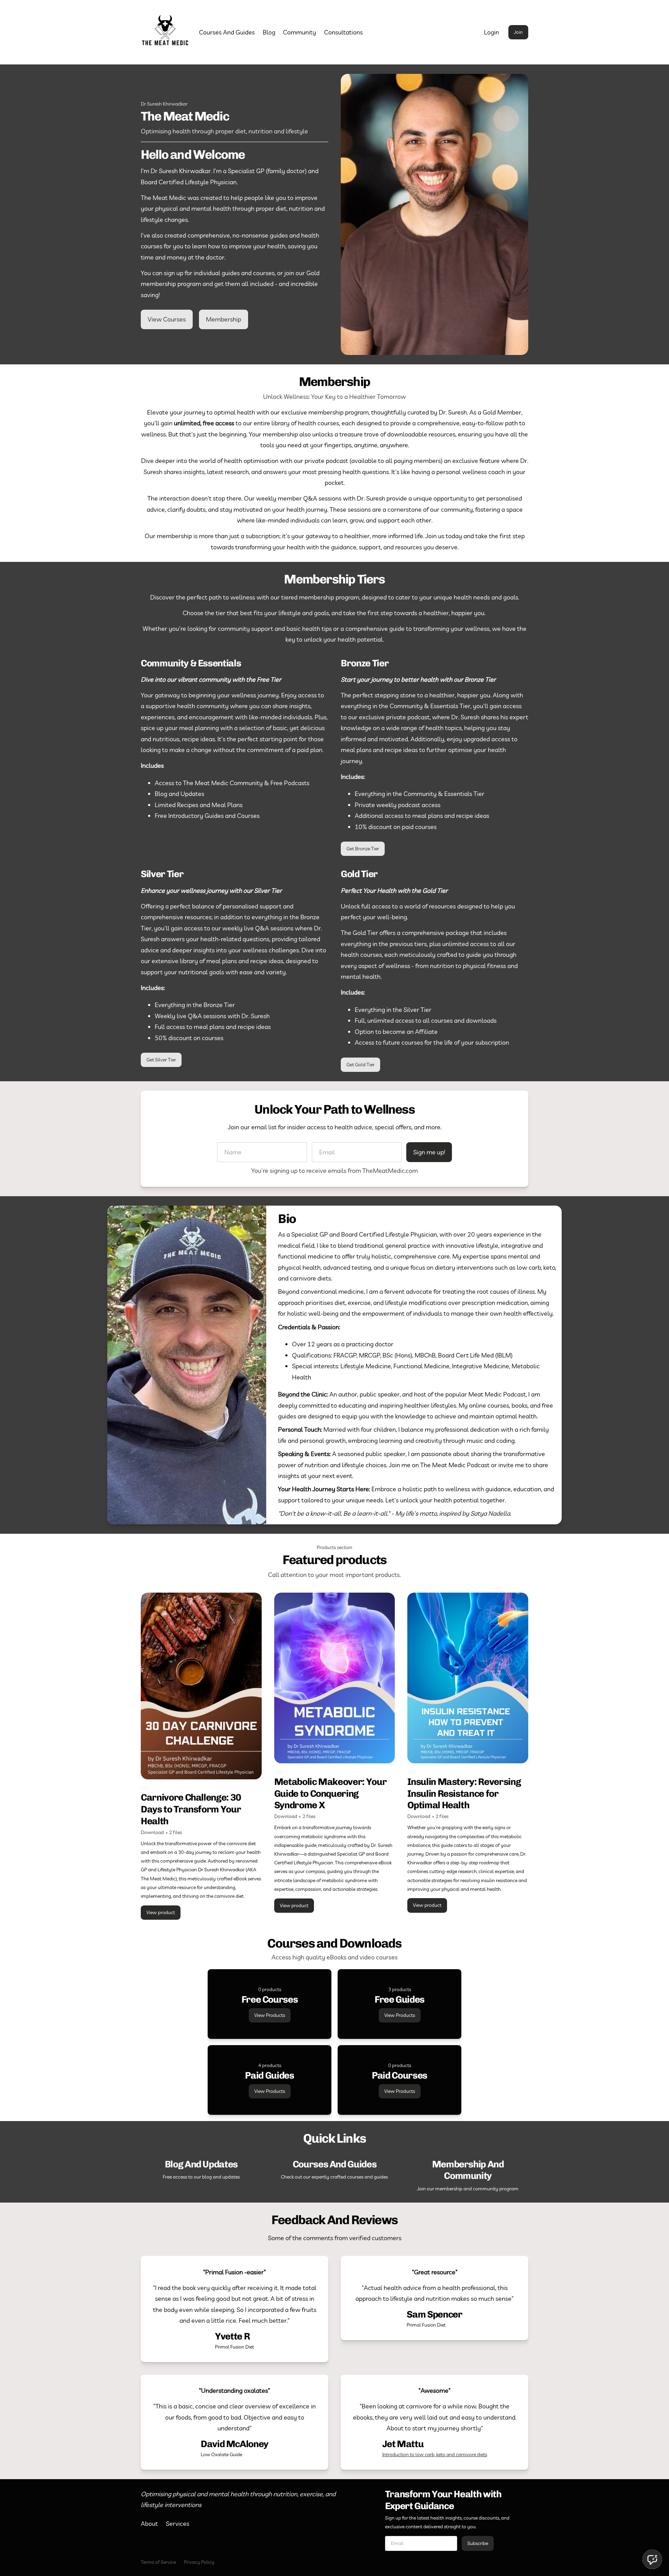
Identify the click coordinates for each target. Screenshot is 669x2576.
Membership (224, 319)
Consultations (343, 32)
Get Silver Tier (161, 1060)
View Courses (167, 319)
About (149, 2524)
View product (161, 1912)
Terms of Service (158, 2562)
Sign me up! (429, 1152)
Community (299, 32)
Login (491, 32)
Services (178, 2524)
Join (518, 32)
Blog (269, 32)
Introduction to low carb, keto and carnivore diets (435, 2454)
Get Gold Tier (360, 1065)
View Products (270, 2015)
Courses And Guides (227, 32)
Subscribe (478, 2543)
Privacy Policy (199, 2562)
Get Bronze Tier (363, 849)
